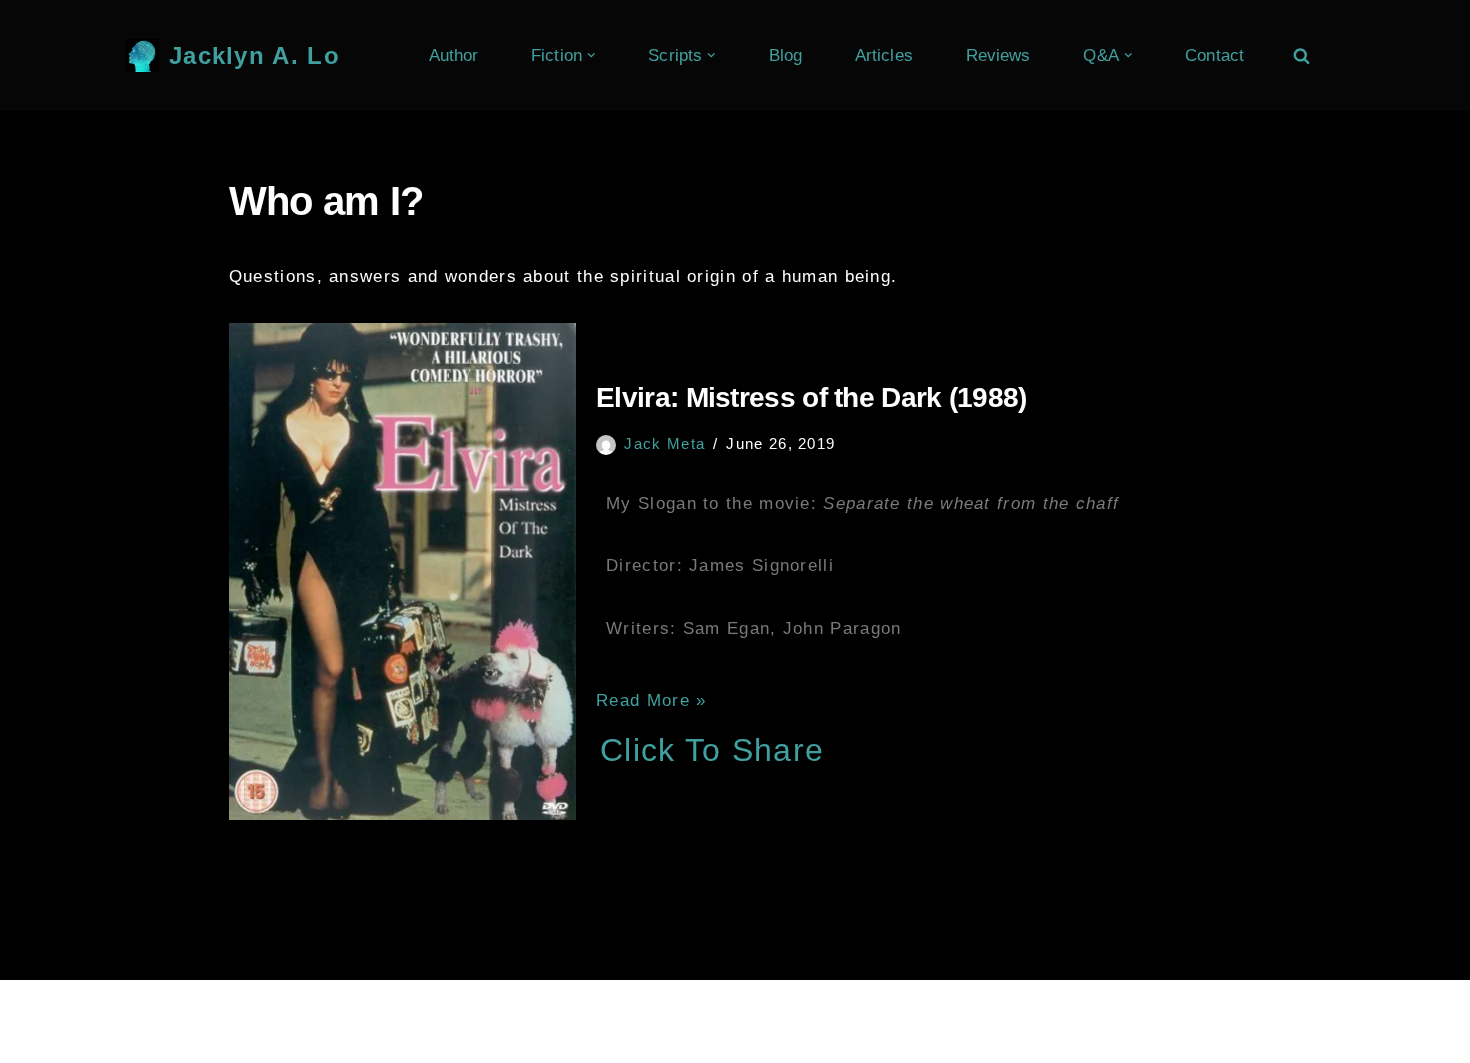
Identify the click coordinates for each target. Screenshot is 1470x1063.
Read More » (651, 700)
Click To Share (712, 750)
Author (454, 55)
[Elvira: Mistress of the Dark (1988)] (402, 571)
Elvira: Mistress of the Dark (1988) (811, 397)
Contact (1214, 55)
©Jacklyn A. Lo (210, 1007)
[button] (591, 55)
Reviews (998, 55)
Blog (785, 55)
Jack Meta (664, 443)
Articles (884, 55)
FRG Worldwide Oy (484, 1007)
